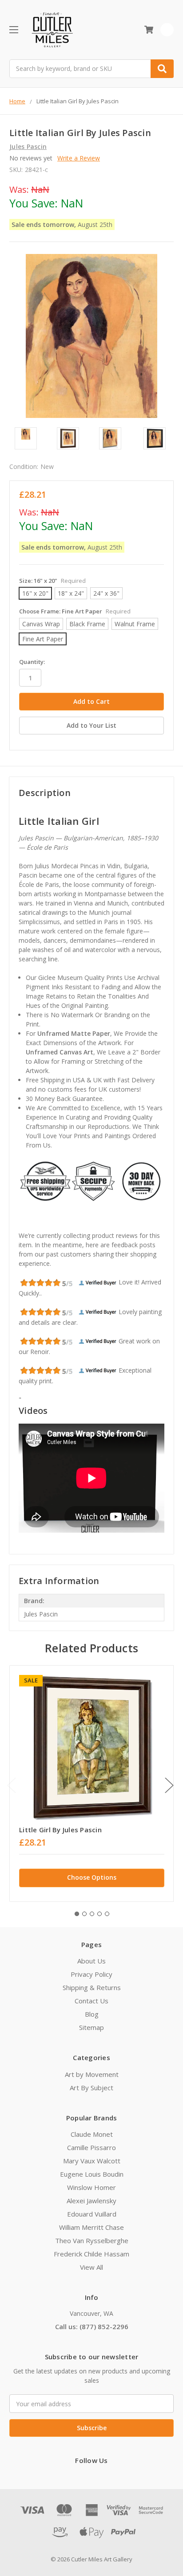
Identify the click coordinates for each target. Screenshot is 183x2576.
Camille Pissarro (91, 2147)
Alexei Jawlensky (91, 2201)
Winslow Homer (91, 2187)
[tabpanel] (91, 1783)
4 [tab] (99, 1914)
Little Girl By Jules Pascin (60, 1830)
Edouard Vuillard (92, 2214)
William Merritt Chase (91, 2227)
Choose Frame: (75, 611)
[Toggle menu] (14, 29)
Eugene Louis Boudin (92, 2174)
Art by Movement (92, 2074)
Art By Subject (91, 2088)
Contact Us (91, 2001)
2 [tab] (84, 1914)
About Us (91, 1961)
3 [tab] (92, 1914)
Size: (52, 581)
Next (169, 1785)
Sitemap (91, 2027)
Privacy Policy (91, 1974)
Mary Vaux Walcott (92, 2161)
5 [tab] (107, 1914)
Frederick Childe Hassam (91, 2254)
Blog (92, 2014)
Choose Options (92, 1877)
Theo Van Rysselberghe (92, 2240)
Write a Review (79, 158)
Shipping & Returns (92, 1987)
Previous (12, 1785)
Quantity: (32, 662)
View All (91, 2267)
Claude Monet (92, 2134)
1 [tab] (77, 1914)
